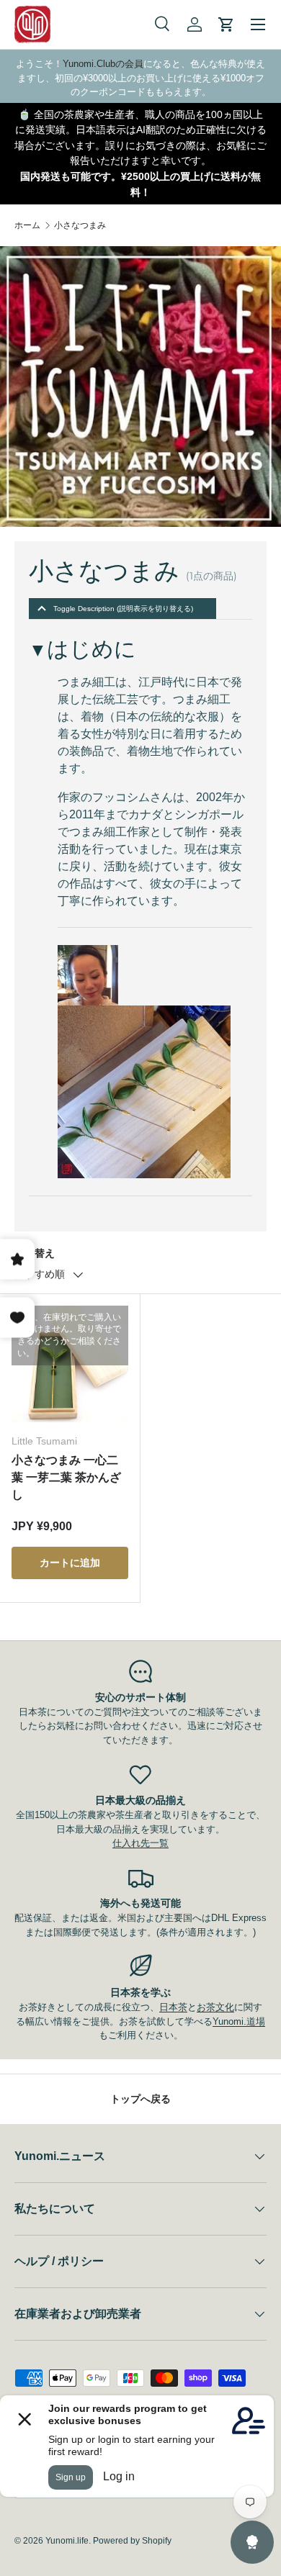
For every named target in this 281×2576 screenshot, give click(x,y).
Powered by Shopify (132, 2541)
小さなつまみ (80, 225)
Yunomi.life (67, 2541)
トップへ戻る (140, 2099)
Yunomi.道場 (239, 2021)
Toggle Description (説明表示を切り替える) (123, 609)
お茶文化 (215, 2007)
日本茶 (173, 2007)
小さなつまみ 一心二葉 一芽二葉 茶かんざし (66, 1477)
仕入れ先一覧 (140, 1843)
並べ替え (35, 1253)
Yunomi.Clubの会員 (103, 64)
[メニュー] (258, 24)
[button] (226, 24)
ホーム (27, 225)
